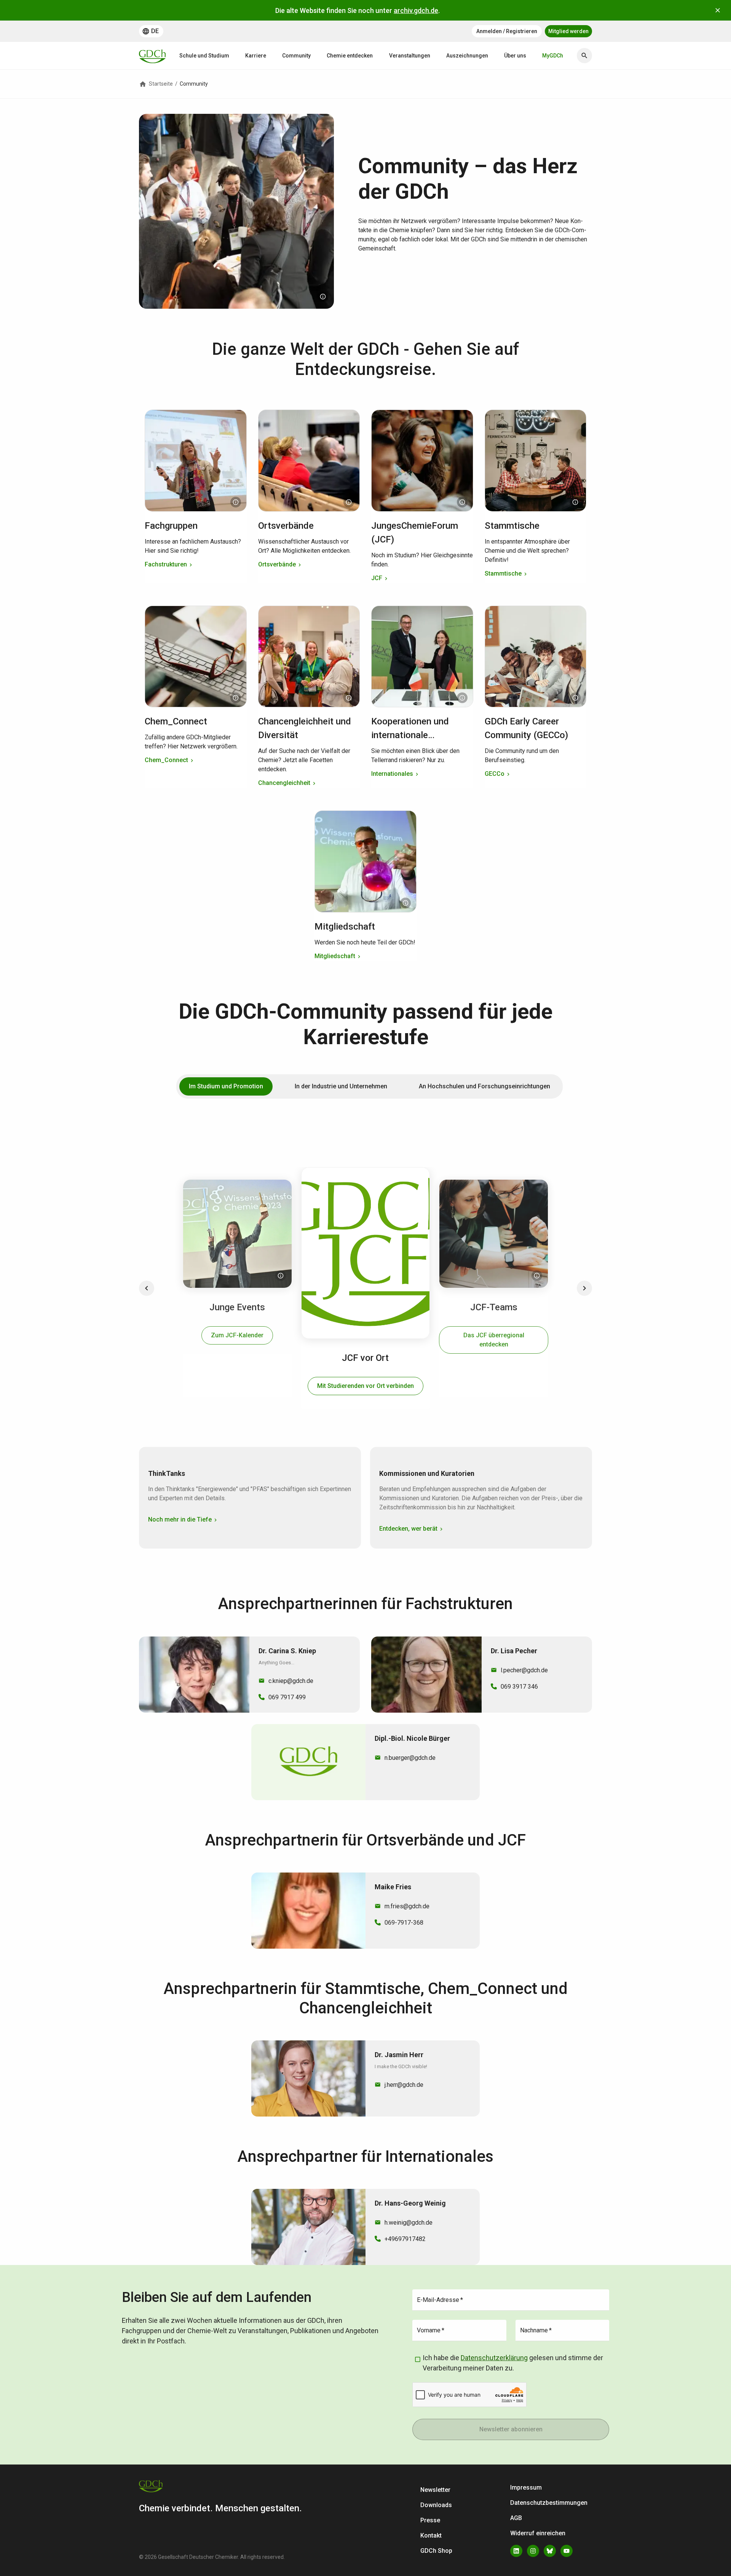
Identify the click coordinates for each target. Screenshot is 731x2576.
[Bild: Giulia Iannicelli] (236, 698)
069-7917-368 (404, 1923)
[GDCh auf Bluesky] (550, 2551)
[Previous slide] (147, 1288)
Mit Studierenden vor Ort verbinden (365, 1386)
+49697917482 (405, 2239)
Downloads (436, 2505)
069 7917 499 (287, 1697)
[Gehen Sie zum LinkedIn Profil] (516, 2551)
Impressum (526, 2487)
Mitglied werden (568, 31)
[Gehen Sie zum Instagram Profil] (533, 2551)
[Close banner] (718, 10)
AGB (516, 2518)
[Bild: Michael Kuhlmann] (462, 502)
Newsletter (435, 2490)
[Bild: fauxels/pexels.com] (575, 698)
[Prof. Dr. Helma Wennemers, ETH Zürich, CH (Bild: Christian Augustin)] (236, 502)
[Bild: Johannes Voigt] (349, 698)
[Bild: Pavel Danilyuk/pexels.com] (575, 502)
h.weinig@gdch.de (409, 2223)
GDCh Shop (436, 2551)
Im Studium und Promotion (226, 1086)
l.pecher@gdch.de (524, 1670)
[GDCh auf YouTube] (567, 2551)
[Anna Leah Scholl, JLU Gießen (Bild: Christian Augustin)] (281, 1276)
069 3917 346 (519, 1687)
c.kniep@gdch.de (291, 1681)
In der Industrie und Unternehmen (341, 1086)
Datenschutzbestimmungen (549, 2503)
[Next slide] (584, 1288)
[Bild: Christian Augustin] (323, 297)
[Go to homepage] (152, 56)
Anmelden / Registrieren (507, 31)
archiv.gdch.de (416, 10)
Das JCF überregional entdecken (494, 1340)
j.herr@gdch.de (404, 2085)
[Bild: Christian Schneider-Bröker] (349, 502)
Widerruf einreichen (538, 2533)
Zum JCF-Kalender (237, 1335)
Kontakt (431, 2535)
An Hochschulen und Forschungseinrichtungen (484, 1086)
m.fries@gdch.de (407, 1906)
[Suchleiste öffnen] (584, 56)
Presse (430, 2520)
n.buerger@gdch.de (410, 1758)
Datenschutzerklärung (494, 2358)
